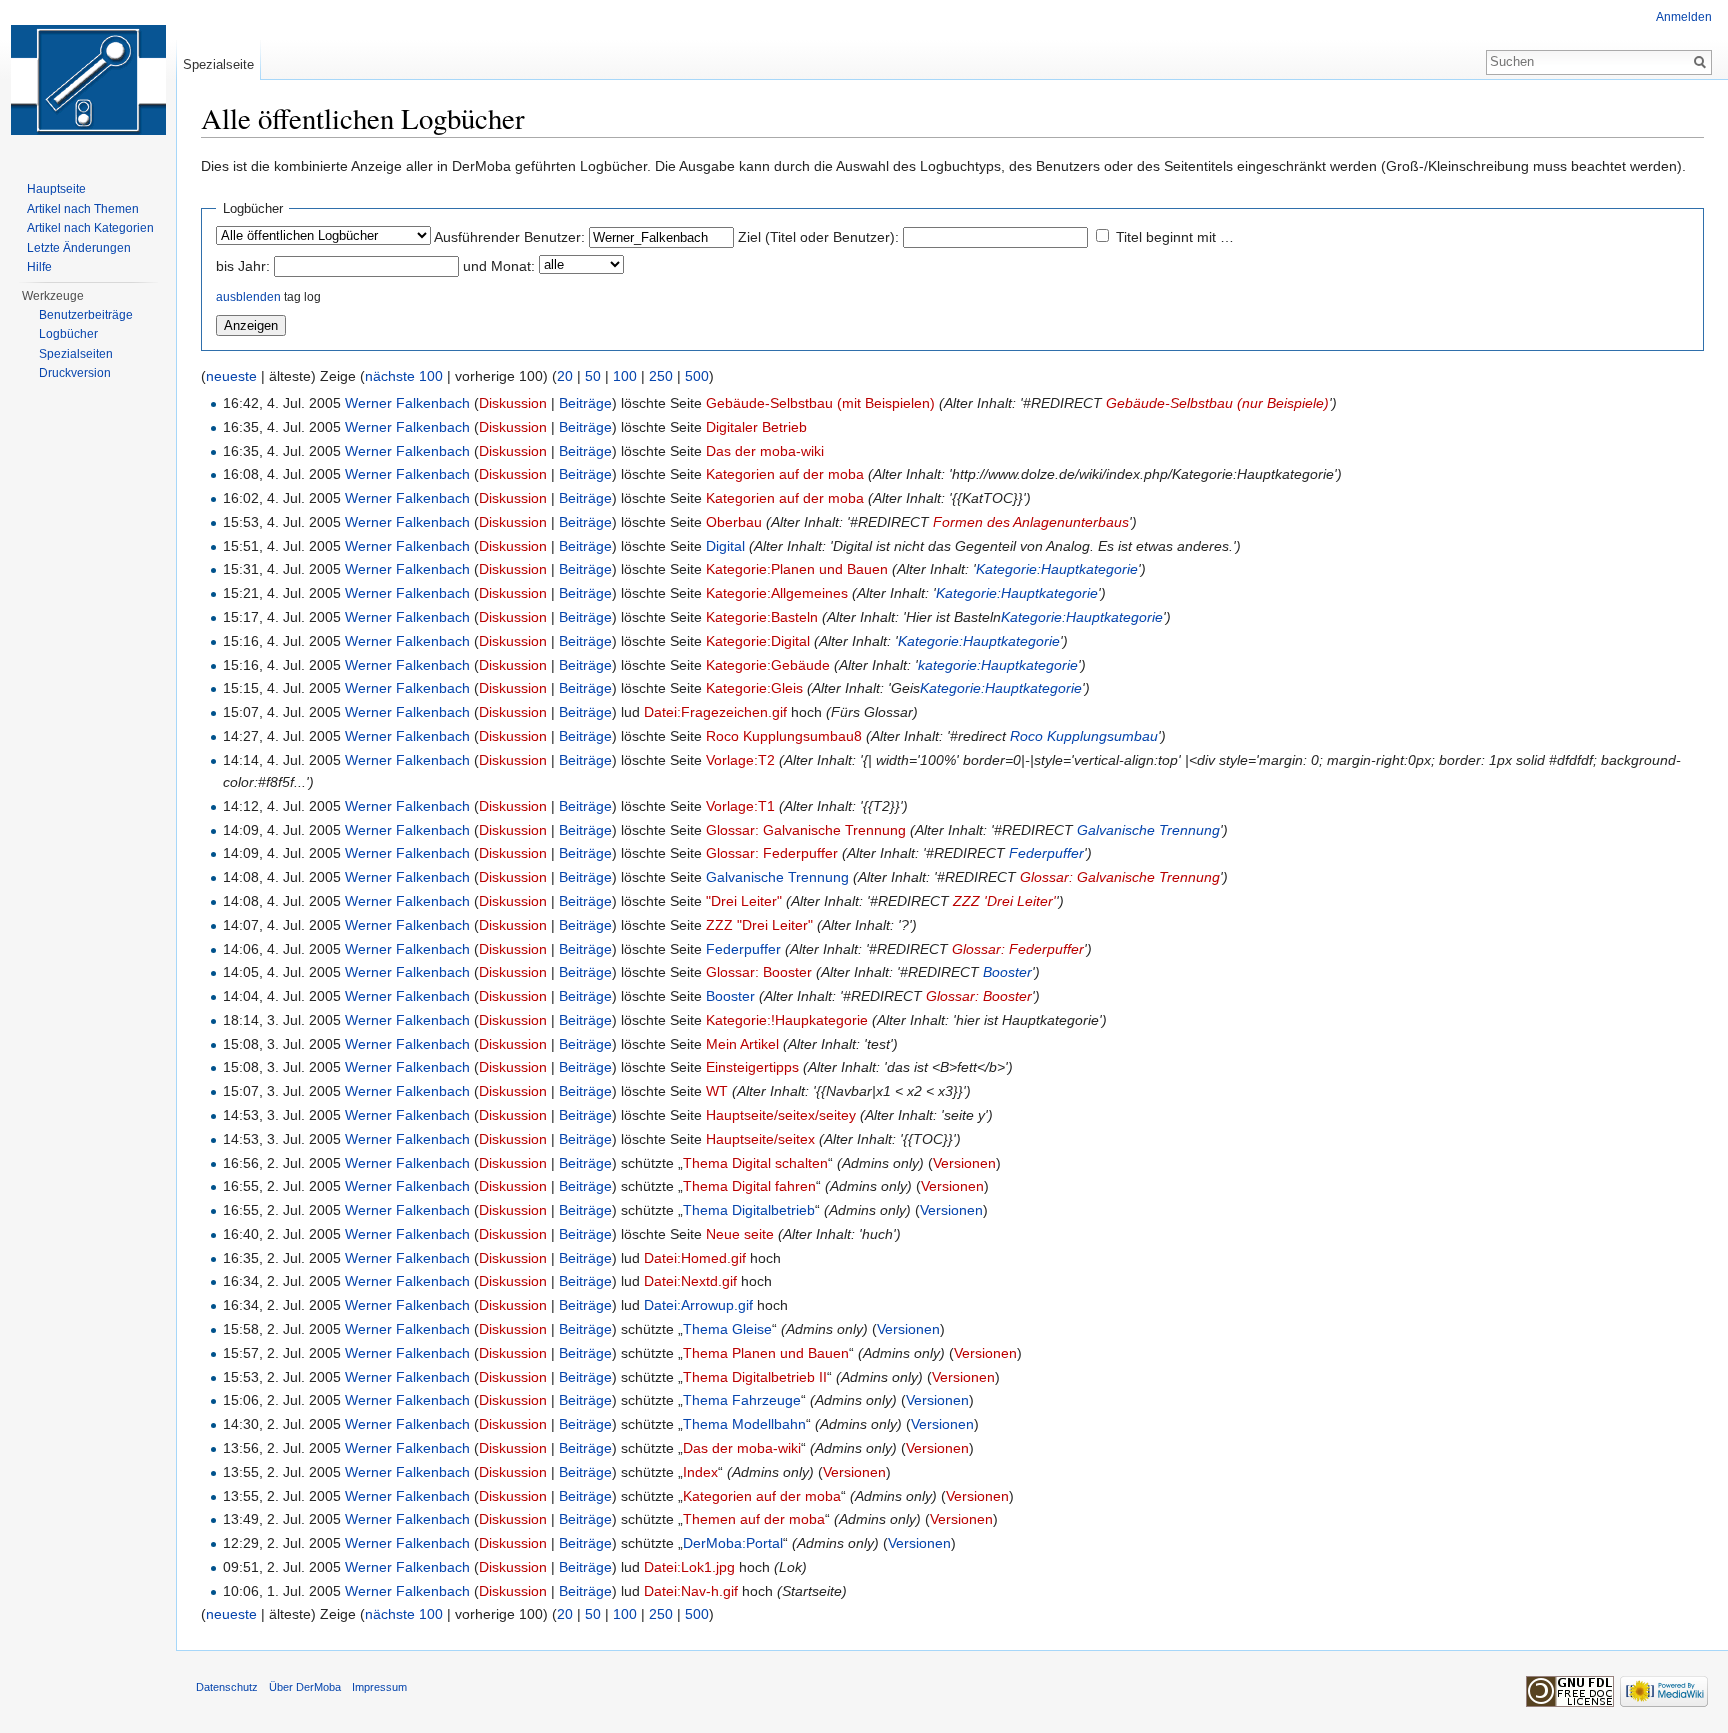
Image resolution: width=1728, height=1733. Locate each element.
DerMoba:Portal (733, 1543)
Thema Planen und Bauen (766, 1353)
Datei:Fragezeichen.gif (715, 712)
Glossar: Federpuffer (772, 853)
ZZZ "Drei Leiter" (759, 925)
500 (697, 376)
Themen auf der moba (754, 1519)
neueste (231, 376)
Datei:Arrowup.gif (698, 1305)
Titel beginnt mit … (1175, 237)
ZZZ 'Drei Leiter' (1004, 901)
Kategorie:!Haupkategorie (787, 1020)
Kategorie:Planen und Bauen (797, 569)
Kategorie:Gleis (754, 688)
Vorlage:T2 (740, 760)
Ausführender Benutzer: (509, 237)
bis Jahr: (243, 266)
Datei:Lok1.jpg (689, 1567)
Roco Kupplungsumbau (1084, 736)
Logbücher (68, 334)
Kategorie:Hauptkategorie (1057, 569)
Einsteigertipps (752, 1067)
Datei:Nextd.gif (690, 1281)
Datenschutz (227, 1687)
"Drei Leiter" (744, 901)
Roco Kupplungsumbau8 (784, 736)
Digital (725, 546)
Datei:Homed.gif (695, 1258)
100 (625, 376)
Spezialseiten (76, 354)
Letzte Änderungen (79, 248)
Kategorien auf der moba (785, 474)
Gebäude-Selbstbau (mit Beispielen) (820, 403)
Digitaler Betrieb (756, 427)
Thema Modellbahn (744, 1424)
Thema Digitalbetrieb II (755, 1377)
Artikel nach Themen (83, 209)
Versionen (964, 1163)
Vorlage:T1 (740, 806)
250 (661, 376)
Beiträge (585, 403)
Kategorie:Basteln (762, 617)
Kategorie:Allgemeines (777, 593)
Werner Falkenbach (407, 403)
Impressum (379, 1687)
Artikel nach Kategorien (90, 228)
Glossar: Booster (759, 972)
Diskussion (513, 403)
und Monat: (499, 266)
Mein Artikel (742, 1044)
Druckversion (75, 373)
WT (717, 1091)
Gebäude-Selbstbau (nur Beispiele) (1217, 403)
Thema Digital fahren (749, 1186)
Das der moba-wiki (765, 451)
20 (565, 376)
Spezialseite (218, 64)
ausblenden (248, 296)
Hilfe (39, 267)
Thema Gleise (727, 1329)
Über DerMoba (305, 1687)
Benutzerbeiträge (86, 315)
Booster (1007, 972)
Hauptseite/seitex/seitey (781, 1115)
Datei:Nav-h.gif (691, 1591)
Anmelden (1684, 17)
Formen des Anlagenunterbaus (1031, 522)
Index (700, 1472)
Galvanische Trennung (1148, 830)
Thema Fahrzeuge (742, 1400)
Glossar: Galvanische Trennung (806, 830)
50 (593, 376)
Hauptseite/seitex (760, 1139)
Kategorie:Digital (758, 641)
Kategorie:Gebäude (768, 665)
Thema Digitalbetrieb (749, 1210)
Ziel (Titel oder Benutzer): (818, 237)
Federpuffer (1046, 853)
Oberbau (734, 522)
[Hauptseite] (88, 80)
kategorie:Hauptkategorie (998, 665)
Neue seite (740, 1234)
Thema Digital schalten (755, 1163)
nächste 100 (404, 376)
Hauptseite (56, 189)
